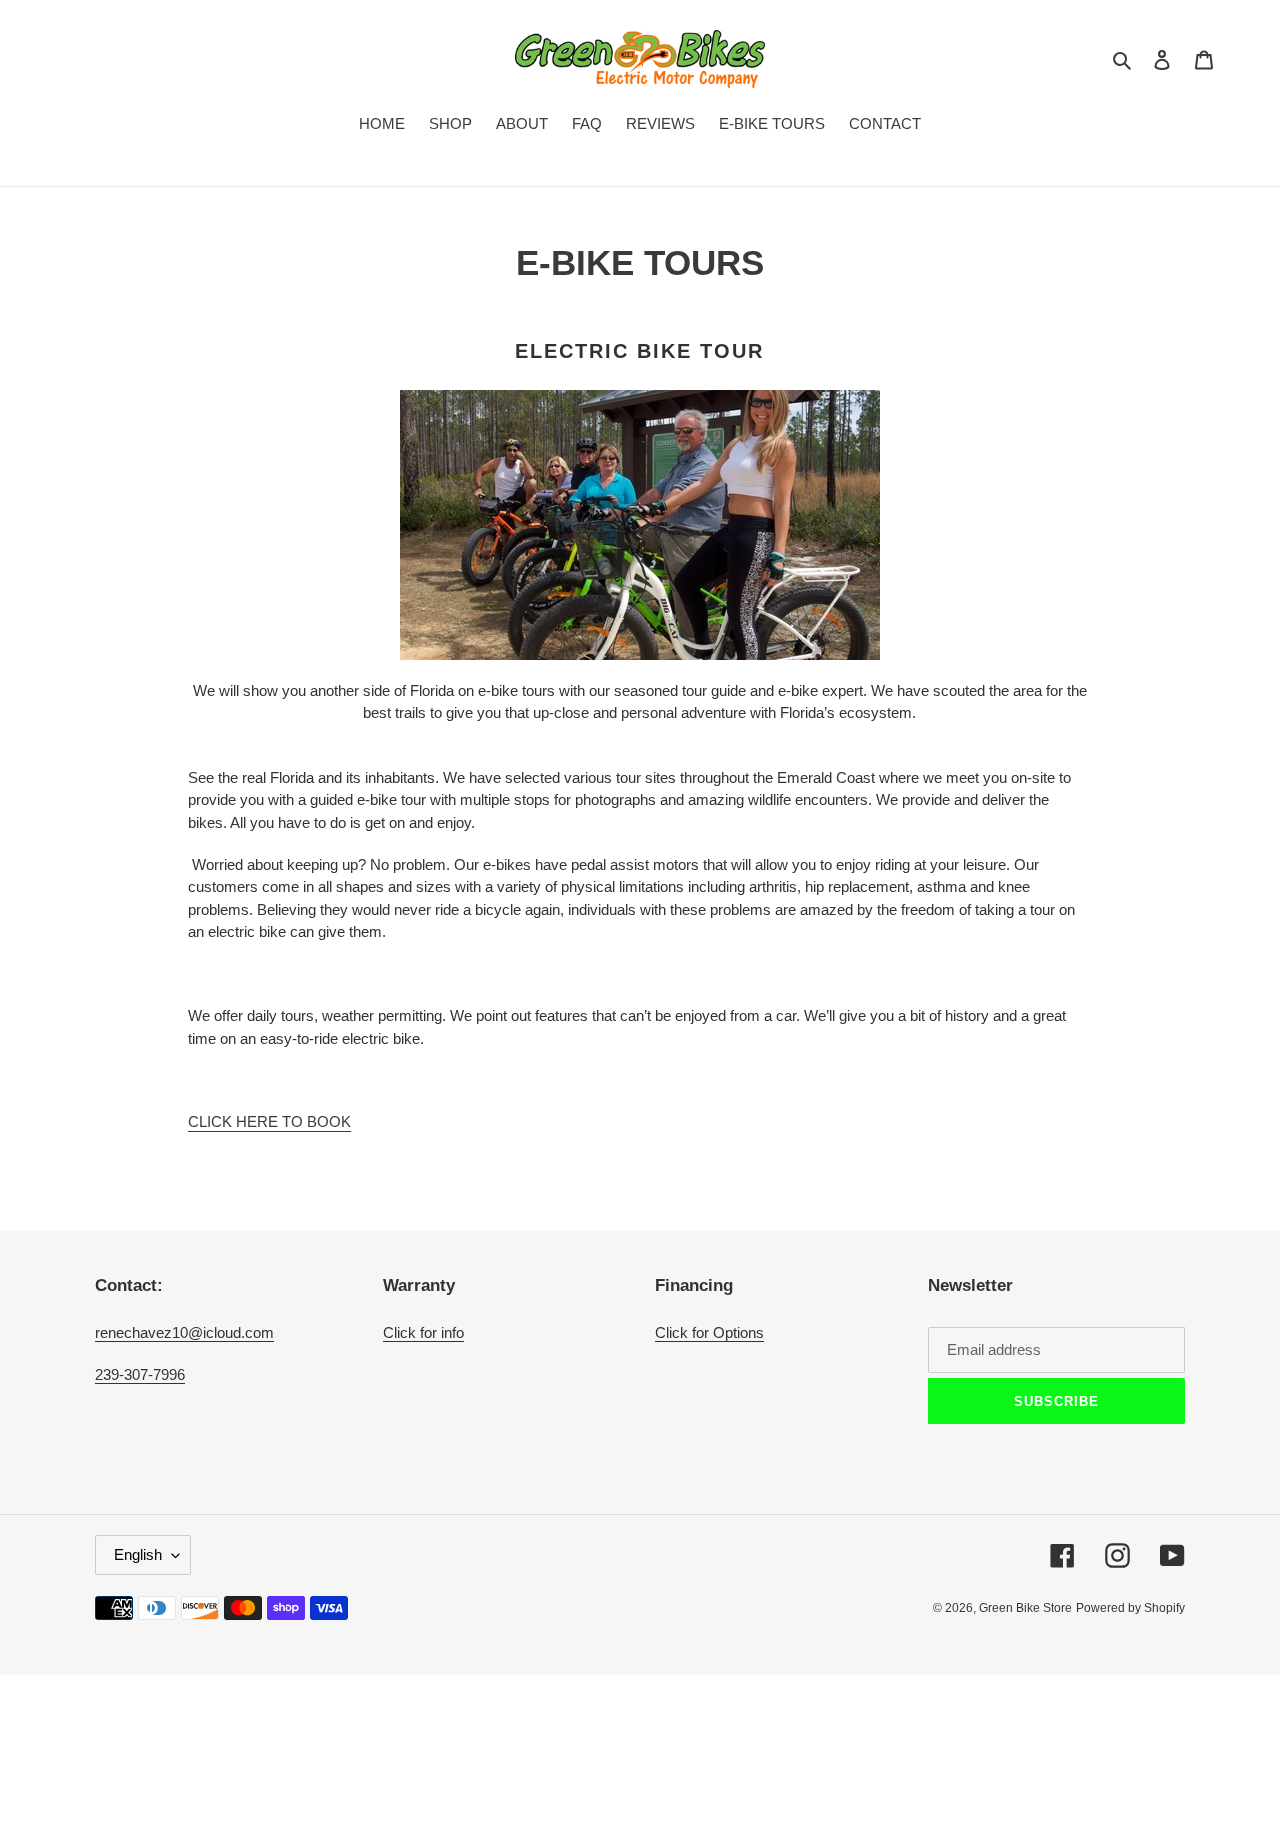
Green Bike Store (1025, 1608)
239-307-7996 (140, 1374)
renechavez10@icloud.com (184, 1332)
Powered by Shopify (1130, 1608)
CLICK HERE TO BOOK (269, 1121)
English (138, 1554)
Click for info (423, 1332)
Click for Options (709, 1332)
